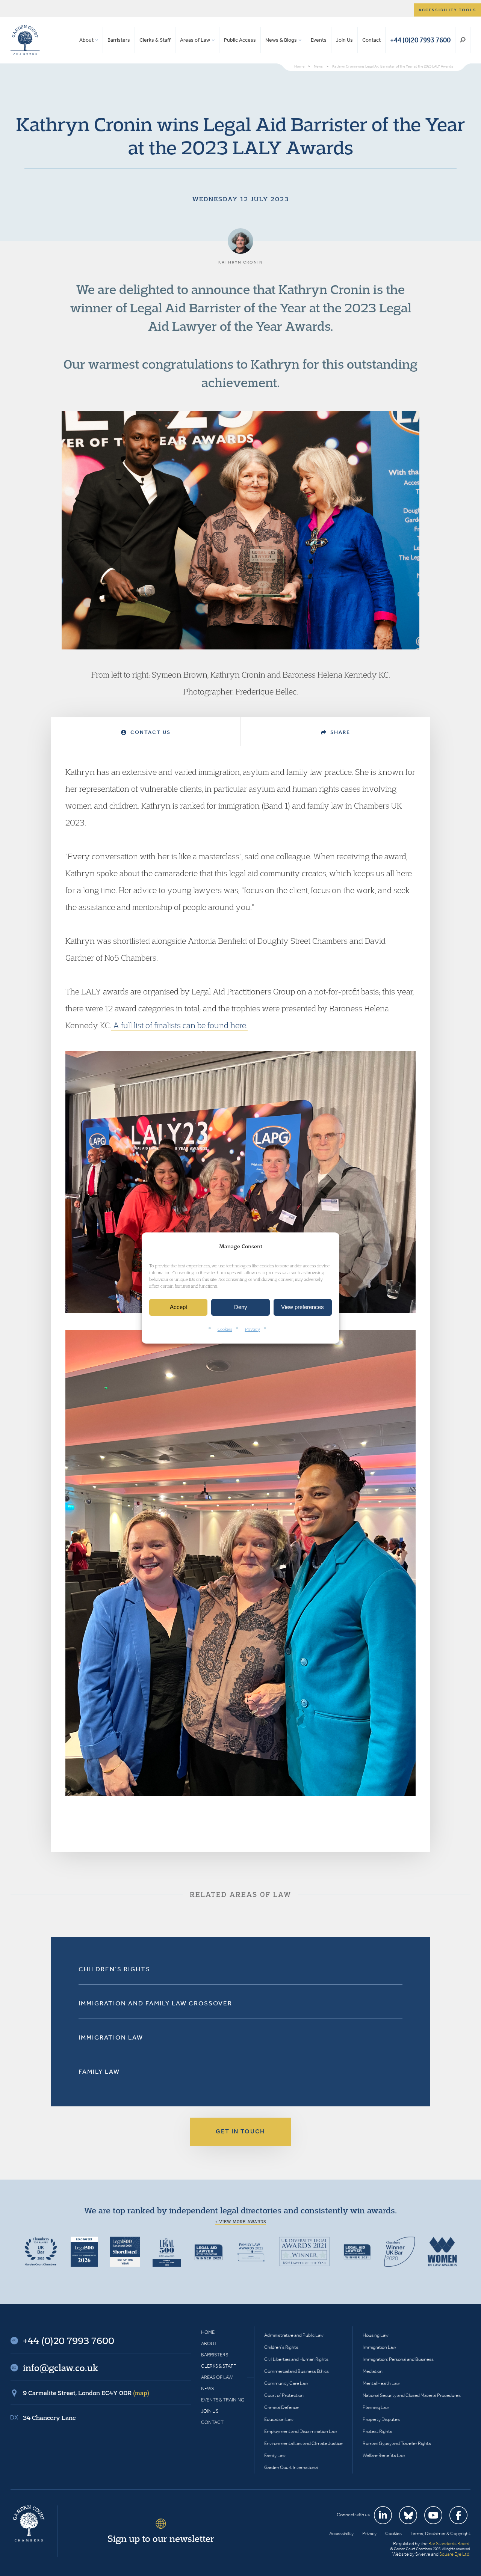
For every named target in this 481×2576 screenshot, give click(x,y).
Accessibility (341, 2533)
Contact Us (150, 732)
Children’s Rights (114, 1969)
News (207, 2388)
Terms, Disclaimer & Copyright (440, 2533)
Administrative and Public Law (294, 2335)
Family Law (99, 2071)
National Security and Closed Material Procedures (412, 2395)
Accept (178, 1307)
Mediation (373, 2371)
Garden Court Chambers (25, 40)
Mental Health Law (381, 2383)
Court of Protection (284, 2395)
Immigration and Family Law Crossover (155, 2003)
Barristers (119, 40)
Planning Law (376, 2407)
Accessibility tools (448, 10)
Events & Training (223, 2400)
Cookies (225, 1329)
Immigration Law (111, 2037)
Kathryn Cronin (324, 289)
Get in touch (240, 2131)
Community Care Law (286, 2383)
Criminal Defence (281, 2407)
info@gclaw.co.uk (61, 2368)
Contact (371, 40)
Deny (241, 1307)
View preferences (303, 1307)
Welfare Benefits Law (384, 2455)
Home (208, 2332)
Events (319, 40)
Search (463, 40)
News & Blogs (281, 40)
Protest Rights (377, 2431)
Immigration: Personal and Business (398, 2359)
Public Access (240, 40)
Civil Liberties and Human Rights (296, 2359)
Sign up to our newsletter (161, 2538)
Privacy (253, 1329)
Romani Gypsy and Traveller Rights (397, 2443)
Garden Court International (291, 2467)
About (86, 40)
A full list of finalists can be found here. (179, 1025)
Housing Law (376, 2335)
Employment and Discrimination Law (301, 2431)
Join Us (344, 40)
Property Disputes (381, 2419)
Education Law (279, 2419)
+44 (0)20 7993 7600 (420, 40)
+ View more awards (241, 2222)
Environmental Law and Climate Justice (303, 2443)
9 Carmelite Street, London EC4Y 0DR (86, 2393)
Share (339, 732)
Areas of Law (195, 40)
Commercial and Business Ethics (296, 2371)
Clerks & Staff (155, 40)
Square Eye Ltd (454, 2554)
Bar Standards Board (449, 2544)
